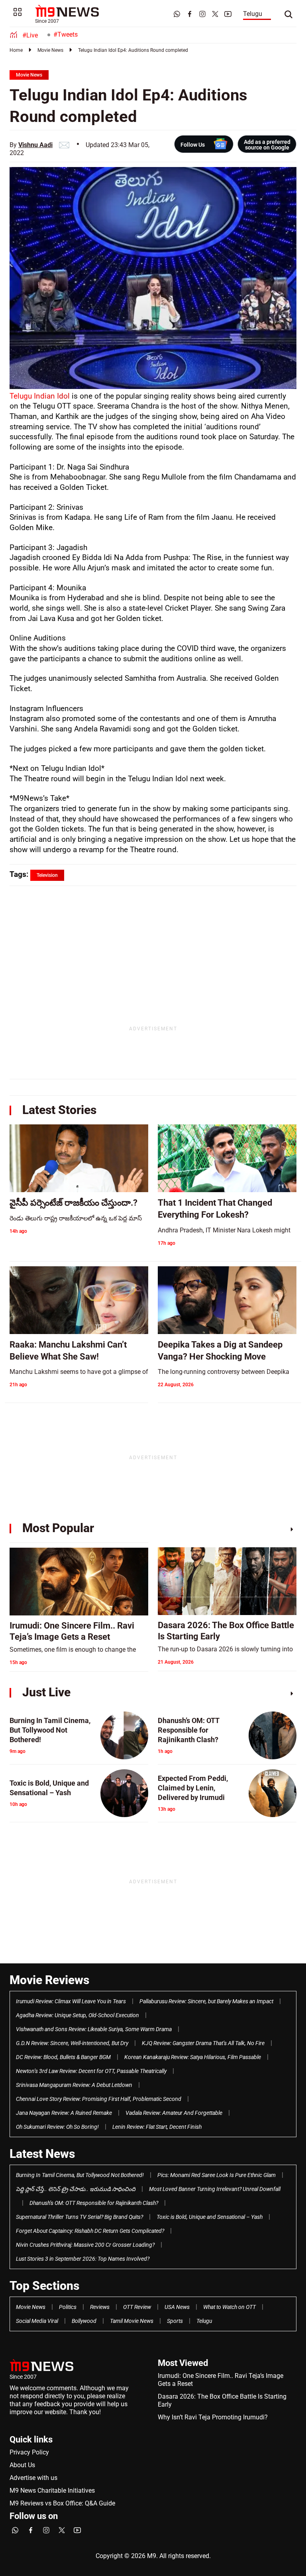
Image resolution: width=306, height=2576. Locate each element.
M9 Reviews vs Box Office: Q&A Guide (62, 2503)
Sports (175, 2321)
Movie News (50, 50)
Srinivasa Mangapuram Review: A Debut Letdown (74, 2085)
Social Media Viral (37, 2321)
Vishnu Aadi (35, 145)
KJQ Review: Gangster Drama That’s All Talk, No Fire (203, 2043)
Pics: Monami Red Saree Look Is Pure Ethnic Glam (217, 2175)
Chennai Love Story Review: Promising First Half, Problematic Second (99, 2099)
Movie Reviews (49, 1980)
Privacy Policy (29, 2452)
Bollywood (84, 2321)
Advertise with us (33, 2478)
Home (16, 50)
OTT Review (137, 2307)
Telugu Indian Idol (41, 396)
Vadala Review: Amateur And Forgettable (174, 2113)
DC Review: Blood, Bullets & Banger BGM (63, 2057)
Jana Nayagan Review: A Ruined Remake (64, 2113)
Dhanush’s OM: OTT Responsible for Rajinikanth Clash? (94, 2203)
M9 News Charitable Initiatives (52, 2491)
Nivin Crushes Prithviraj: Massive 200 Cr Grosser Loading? (85, 2245)
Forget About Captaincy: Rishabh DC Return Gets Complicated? (90, 2231)
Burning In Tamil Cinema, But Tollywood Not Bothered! (80, 2175)
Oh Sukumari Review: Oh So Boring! (57, 2127)
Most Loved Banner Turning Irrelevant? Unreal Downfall (215, 2189)
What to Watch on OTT (229, 2307)
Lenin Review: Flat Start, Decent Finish (157, 2127)
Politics (68, 2307)
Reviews (100, 2307)
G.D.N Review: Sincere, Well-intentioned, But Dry (72, 2043)
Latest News (42, 2154)
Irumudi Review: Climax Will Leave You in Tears (71, 2001)
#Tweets (66, 34)
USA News (177, 2307)
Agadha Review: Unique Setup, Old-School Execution (77, 2015)
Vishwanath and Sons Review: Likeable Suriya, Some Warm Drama (94, 2029)
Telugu (253, 14)
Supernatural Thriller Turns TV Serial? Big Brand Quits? (79, 2217)
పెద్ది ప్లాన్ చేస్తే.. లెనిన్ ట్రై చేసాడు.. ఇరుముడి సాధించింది (76, 2189)
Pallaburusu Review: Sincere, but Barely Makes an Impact (206, 2001)
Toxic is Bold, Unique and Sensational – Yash (210, 2217)
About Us (22, 2465)
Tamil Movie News (132, 2321)
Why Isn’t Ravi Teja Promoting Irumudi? (213, 2417)
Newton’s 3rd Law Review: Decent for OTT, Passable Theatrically (91, 2071)
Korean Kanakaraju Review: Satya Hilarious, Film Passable (193, 2057)
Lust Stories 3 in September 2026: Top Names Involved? (83, 2259)
